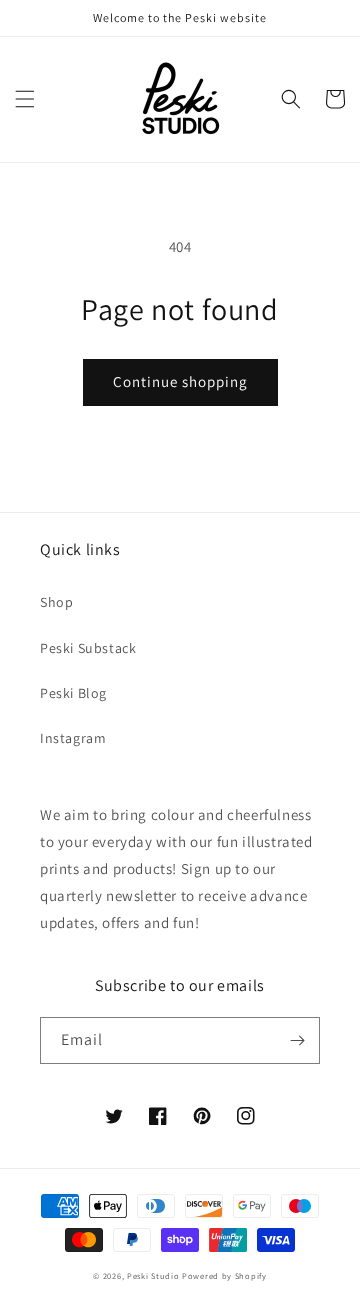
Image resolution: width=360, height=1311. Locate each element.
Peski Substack (88, 648)
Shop (56, 602)
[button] (25, 99)
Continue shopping (180, 381)
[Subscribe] (297, 1040)
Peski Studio (153, 1275)
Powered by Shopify (224, 1275)
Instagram (73, 738)
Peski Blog (73, 693)
